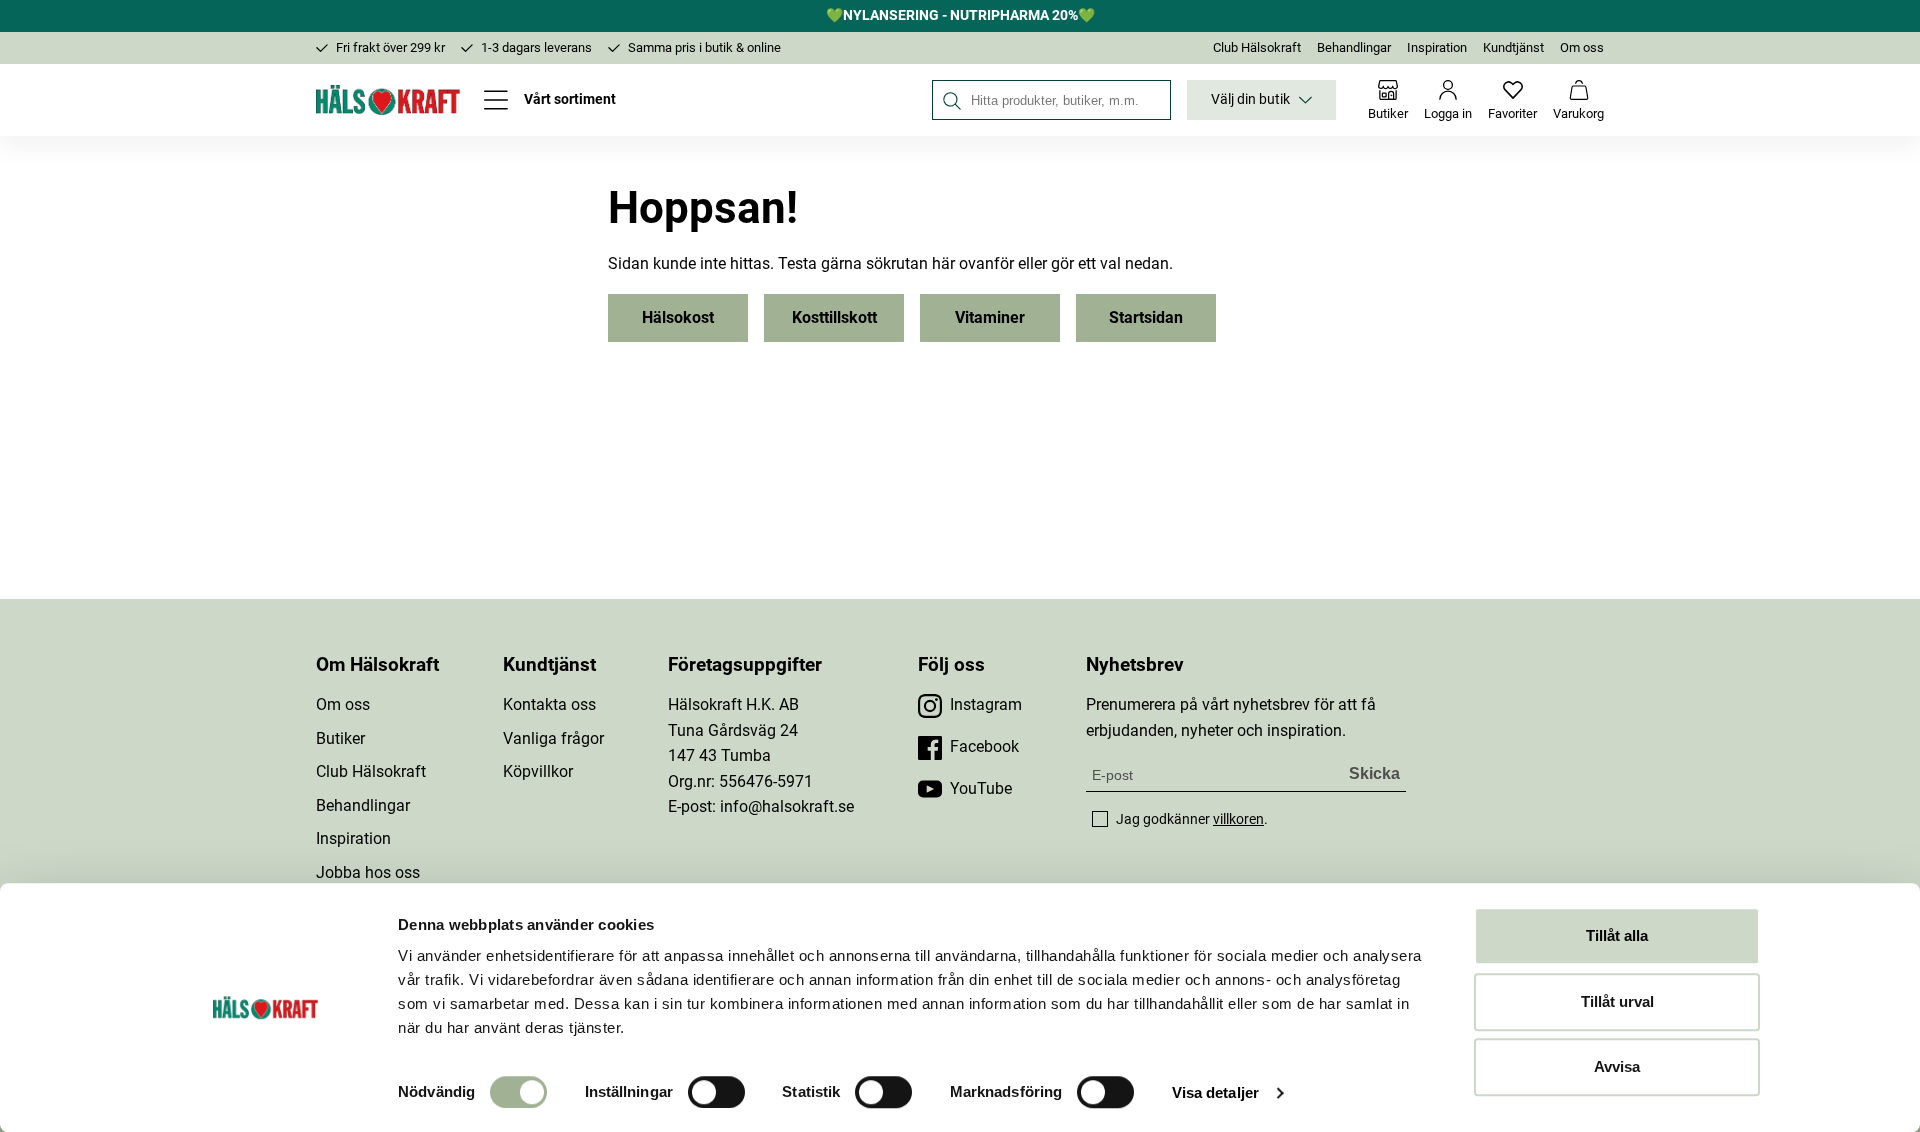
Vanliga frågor (553, 738)
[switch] (716, 1092)
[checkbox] (1100, 819)
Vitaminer (990, 317)
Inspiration (1437, 47)
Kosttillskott (834, 317)
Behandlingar (1354, 47)
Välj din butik (1250, 99)
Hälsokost (678, 317)
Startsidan (1146, 317)
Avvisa (1617, 1066)
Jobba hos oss (368, 872)
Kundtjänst (1513, 47)
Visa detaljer (1215, 1092)
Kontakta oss (549, 704)
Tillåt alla (1617, 935)
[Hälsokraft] (388, 100)
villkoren (1238, 819)
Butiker (340, 738)
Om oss (1582, 47)
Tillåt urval (1617, 1001)
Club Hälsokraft (1257, 47)
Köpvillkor (538, 771)
